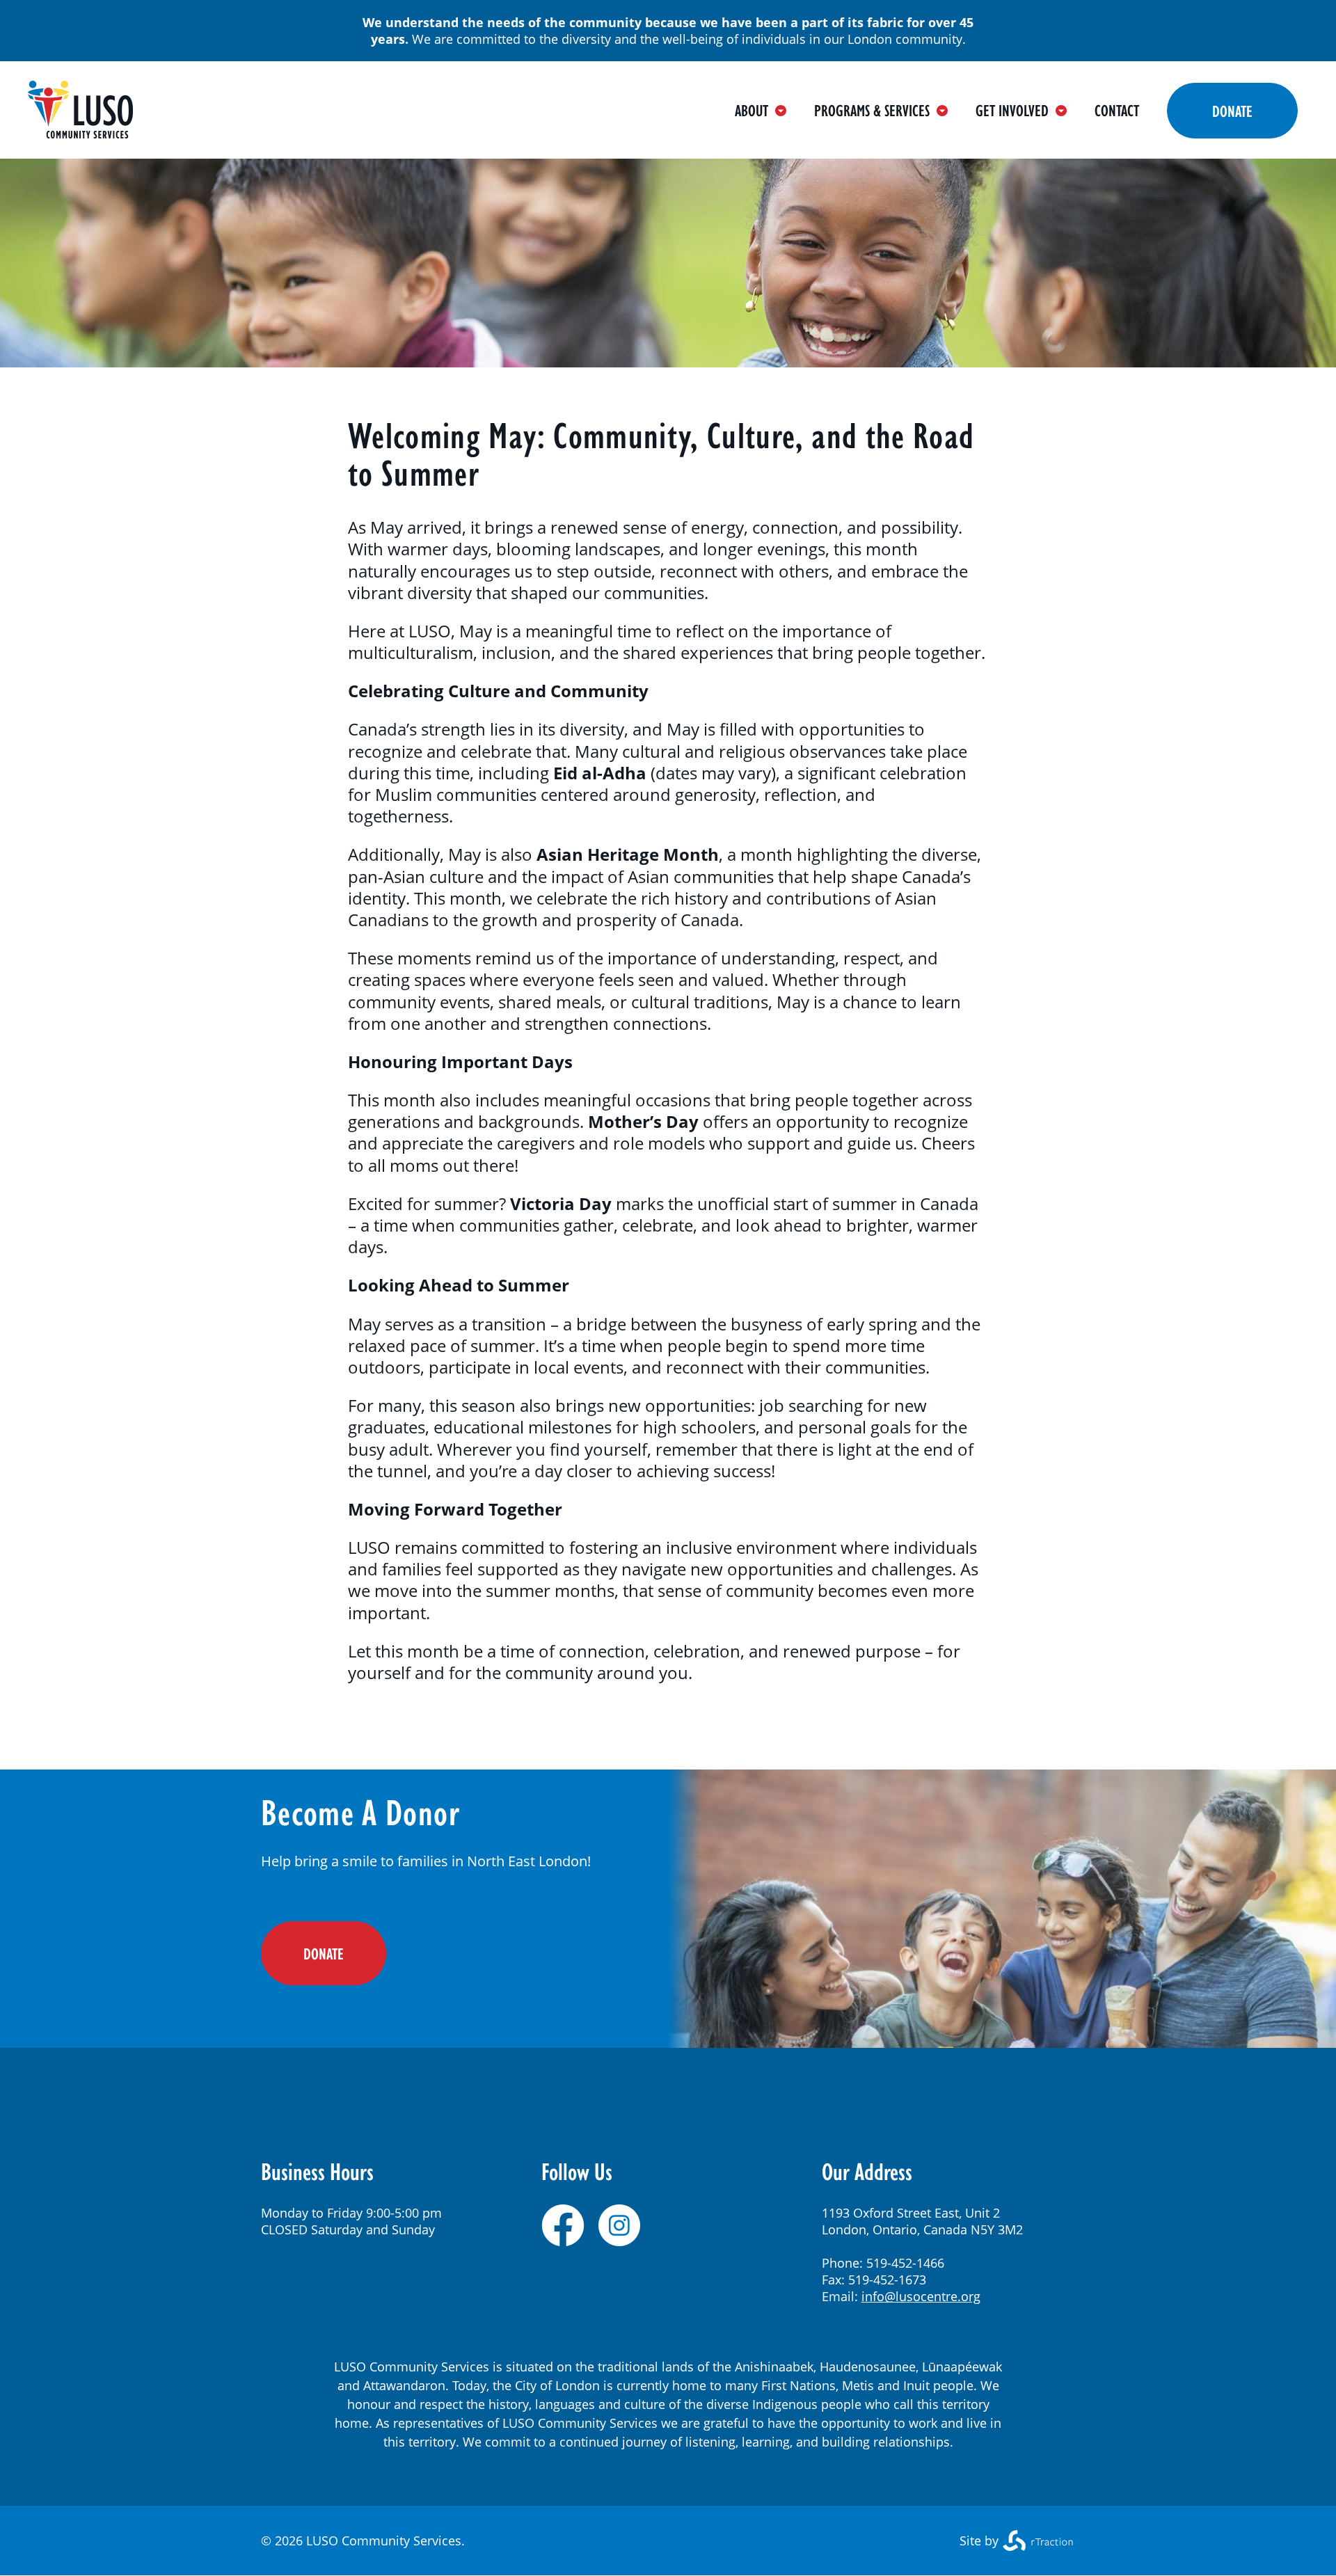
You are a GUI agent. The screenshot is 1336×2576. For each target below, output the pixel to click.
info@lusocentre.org (921, 2296)
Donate (1232, 111)
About (751, 110)
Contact (1117, 110)
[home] (80, 133)
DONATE (324, 1953)
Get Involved (1012, 110)
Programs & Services (872, 110)
